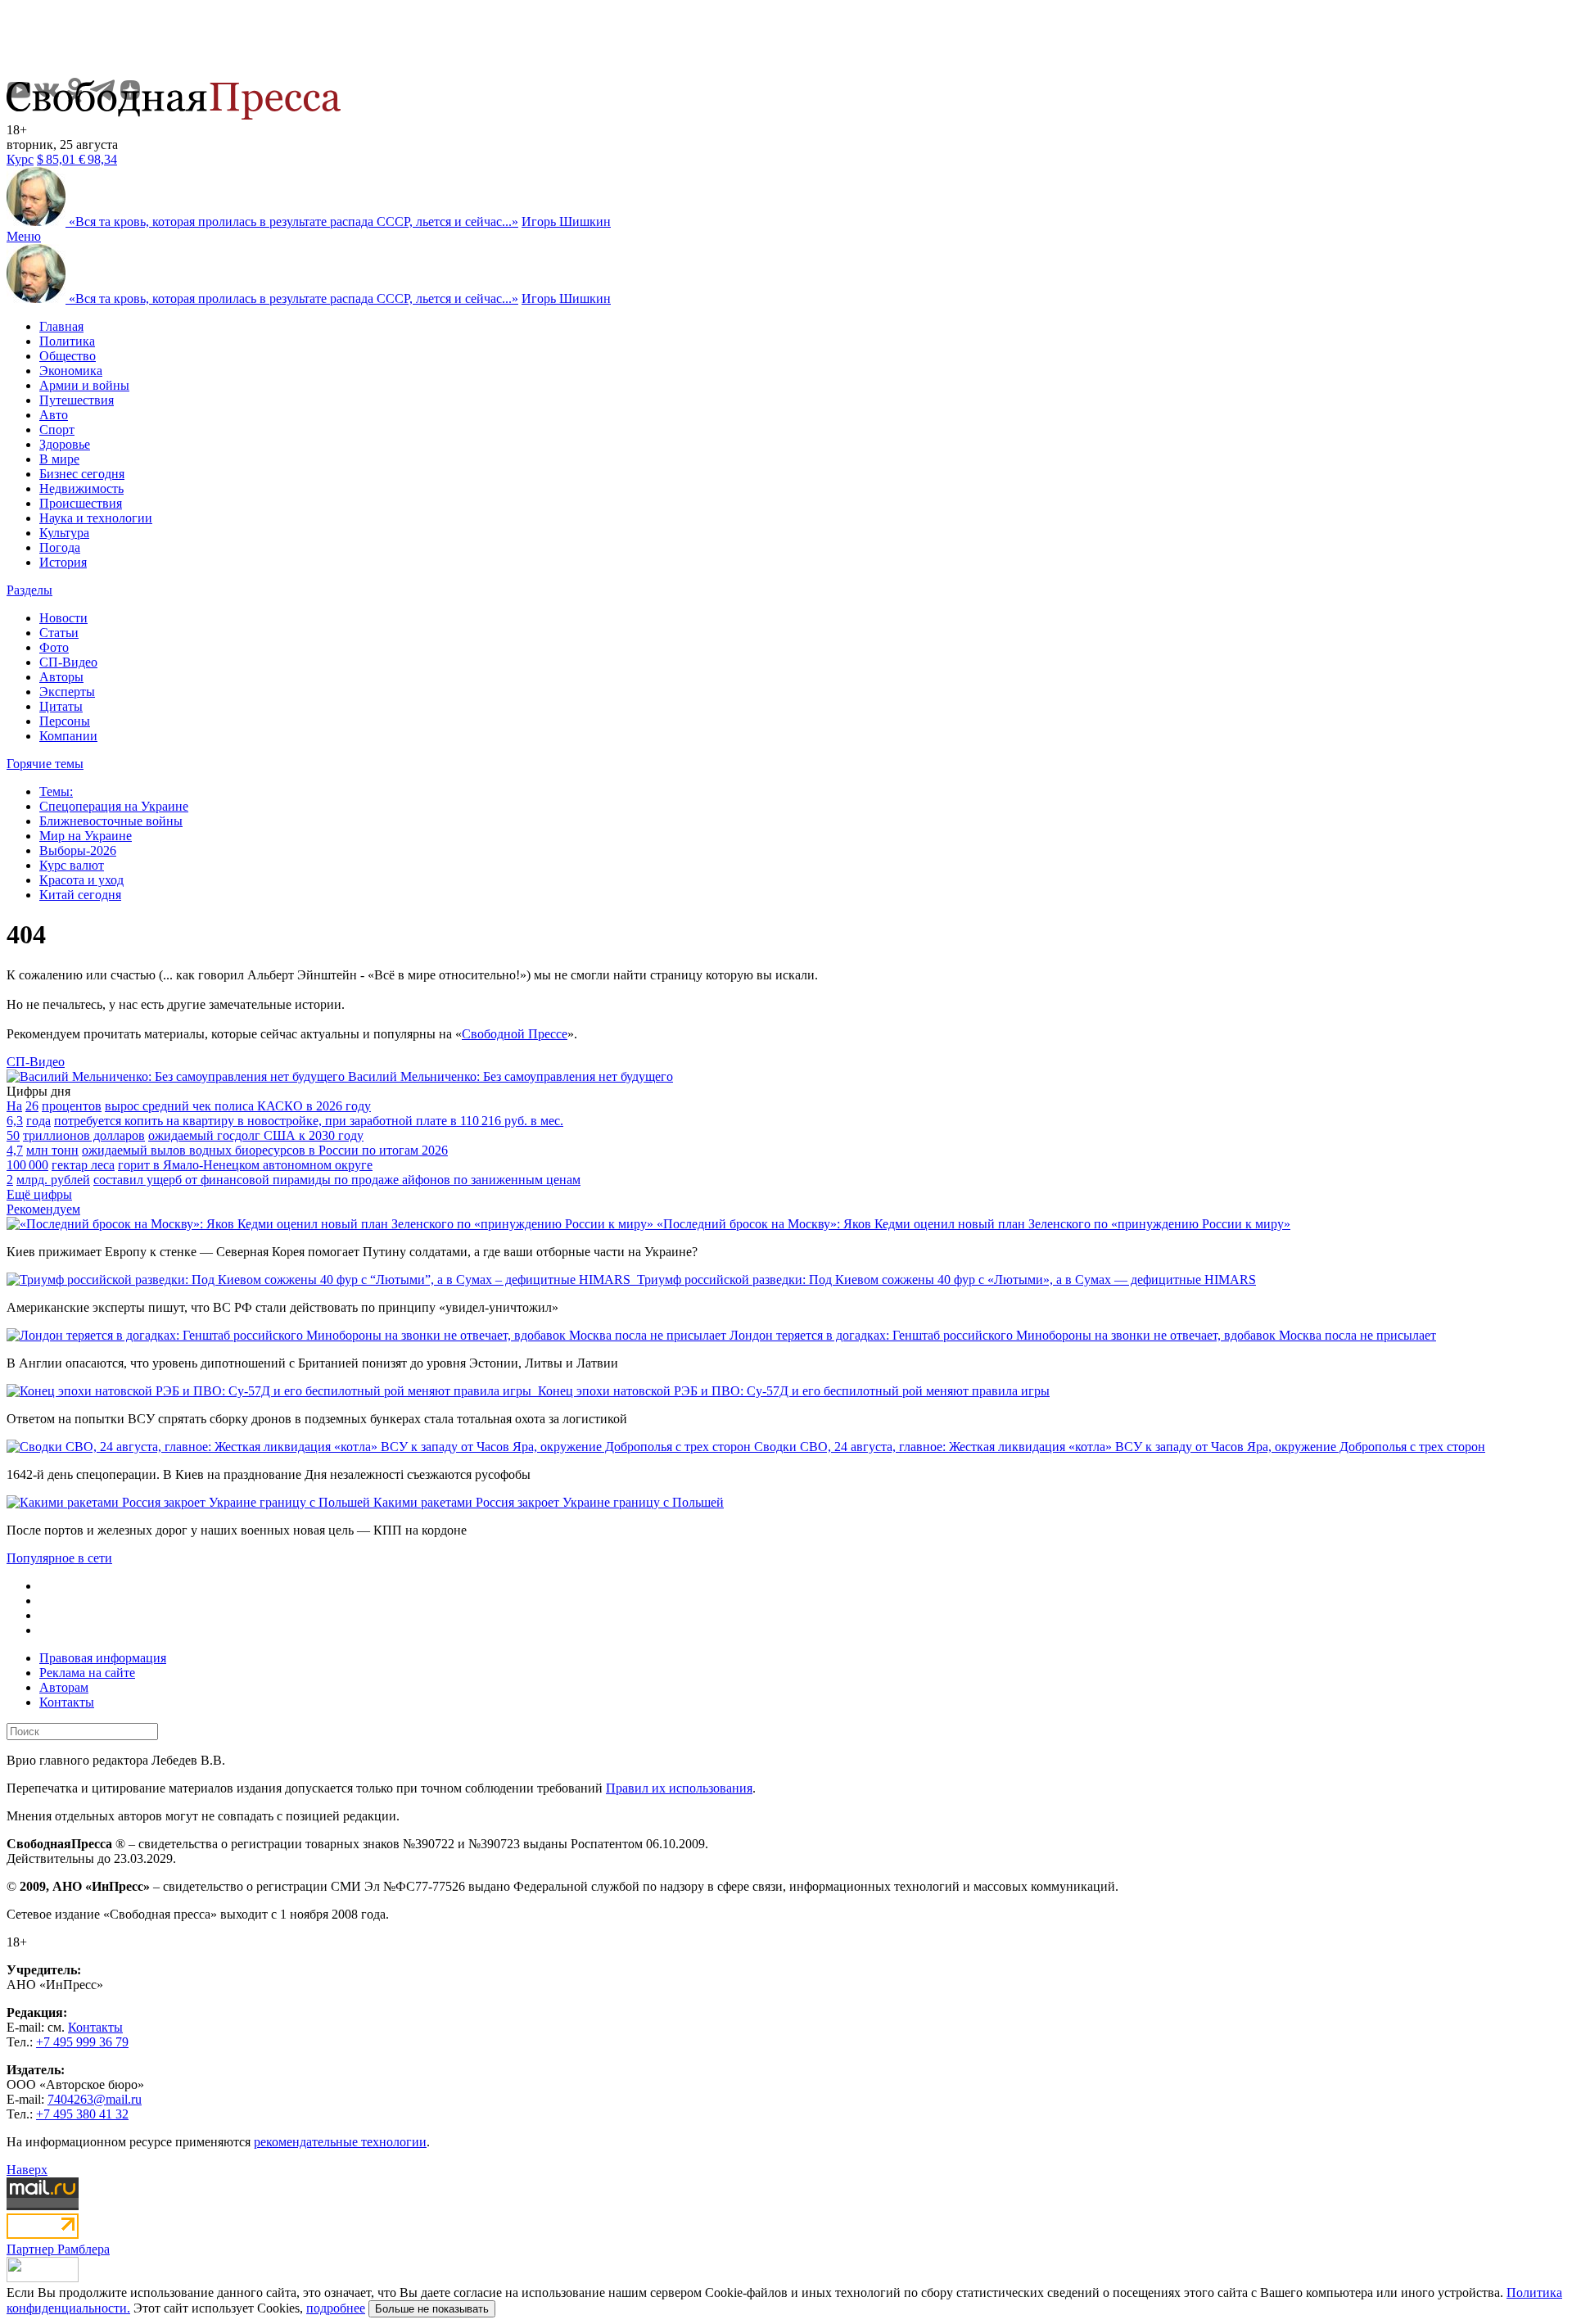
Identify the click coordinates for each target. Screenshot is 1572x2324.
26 (32, 1106)
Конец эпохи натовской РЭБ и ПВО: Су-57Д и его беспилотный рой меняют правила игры (794, 1391)
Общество (68, 356)
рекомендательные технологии (340, 2142)
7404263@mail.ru (95, 2099)
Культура (64, 533)
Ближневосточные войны (111, 821)
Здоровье (65, 444)
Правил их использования (679, 1788)
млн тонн (52, 1150)
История (63, 562)
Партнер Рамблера (58, 2249)
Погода (60, 547)
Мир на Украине (86, 836)
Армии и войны (84, 385)
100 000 (27, 1165)
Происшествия (81, 503)
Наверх (27, 2170)
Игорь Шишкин (566, 222)
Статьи (59, 633)
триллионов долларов (84, 1135)
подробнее (336, 2308)
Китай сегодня (80, 895)
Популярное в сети (59, 1558)
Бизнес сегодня (82, 474)
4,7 (15, 1150)
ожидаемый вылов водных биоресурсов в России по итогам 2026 (265, 1150)
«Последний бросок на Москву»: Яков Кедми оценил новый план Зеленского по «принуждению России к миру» (973, 1224)
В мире (59, 459)
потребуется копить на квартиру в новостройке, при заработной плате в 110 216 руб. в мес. (309, 1121)
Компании (68, 736)
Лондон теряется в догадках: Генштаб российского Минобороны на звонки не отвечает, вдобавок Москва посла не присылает (1083, 1335)
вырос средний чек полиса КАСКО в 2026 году (238, 1106)
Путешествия (77, 400)
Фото (54, 647)
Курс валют (72, 865)
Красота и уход (81, 880)
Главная (61, 326)
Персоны (65, 721)
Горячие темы (45, 764)
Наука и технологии (96, 518)
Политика (67, 341)
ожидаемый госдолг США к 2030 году (256, 1135)
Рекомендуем (43, 1209)
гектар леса (83, 1165)
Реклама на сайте (87, 1673)
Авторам (64, 1687)
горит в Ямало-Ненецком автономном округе (245, 1165)
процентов (72, 1106)
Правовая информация (103, 1658)
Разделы (29, 590)
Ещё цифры (39, 1194)
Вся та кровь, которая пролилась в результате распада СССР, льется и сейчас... (294, 222)
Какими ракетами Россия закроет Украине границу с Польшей (549, 1502)
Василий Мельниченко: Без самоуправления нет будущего (510, 1076)
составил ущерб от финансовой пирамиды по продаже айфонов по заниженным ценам (337, 1180)
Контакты (67, 1702)
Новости (63, 618)
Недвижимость (81, 488)
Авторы (61, 677)
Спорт (57, 430)
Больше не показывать (432, 2309)
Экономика (71, 371)
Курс (20, 159)
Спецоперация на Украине (114, 806)
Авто (54, 415)
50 (13, 1135)
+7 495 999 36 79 (82, 2042)
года (38, 1121)
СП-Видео (68, 662)
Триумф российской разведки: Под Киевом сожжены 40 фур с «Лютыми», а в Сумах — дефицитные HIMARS (946, 1280)
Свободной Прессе (515, 1034)
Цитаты (61, 706)
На (14, 1106)
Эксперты (67, 692)
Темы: (56, 791)
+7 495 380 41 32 (82, 2114)
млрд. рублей (53, 1180)
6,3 (15, 1121)
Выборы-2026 (78, 850)
